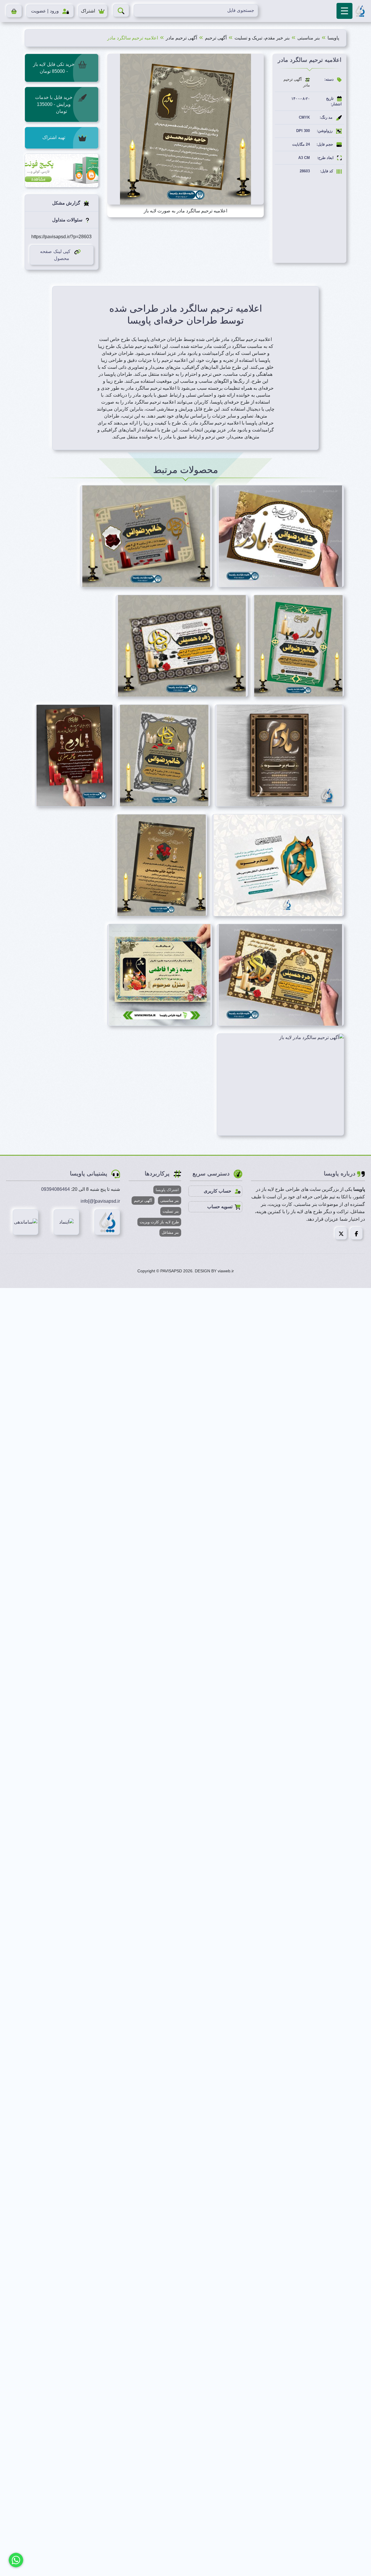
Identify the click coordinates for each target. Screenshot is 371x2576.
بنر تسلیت (171, 1211)
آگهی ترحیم (216, 38)
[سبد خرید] (14, 11)
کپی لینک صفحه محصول (55, 255)
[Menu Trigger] (344, 11)
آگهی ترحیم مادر (181, 38)
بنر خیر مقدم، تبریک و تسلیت (262, 38)
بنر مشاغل (170, 1232)
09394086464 (56, 1189)
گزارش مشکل (67, 203)
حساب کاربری (218, 1191)
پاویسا (333, 38)
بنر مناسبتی (309, 38)
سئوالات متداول (68, 220)
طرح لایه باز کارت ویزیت (159, 1222)
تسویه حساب (220, 1207)
